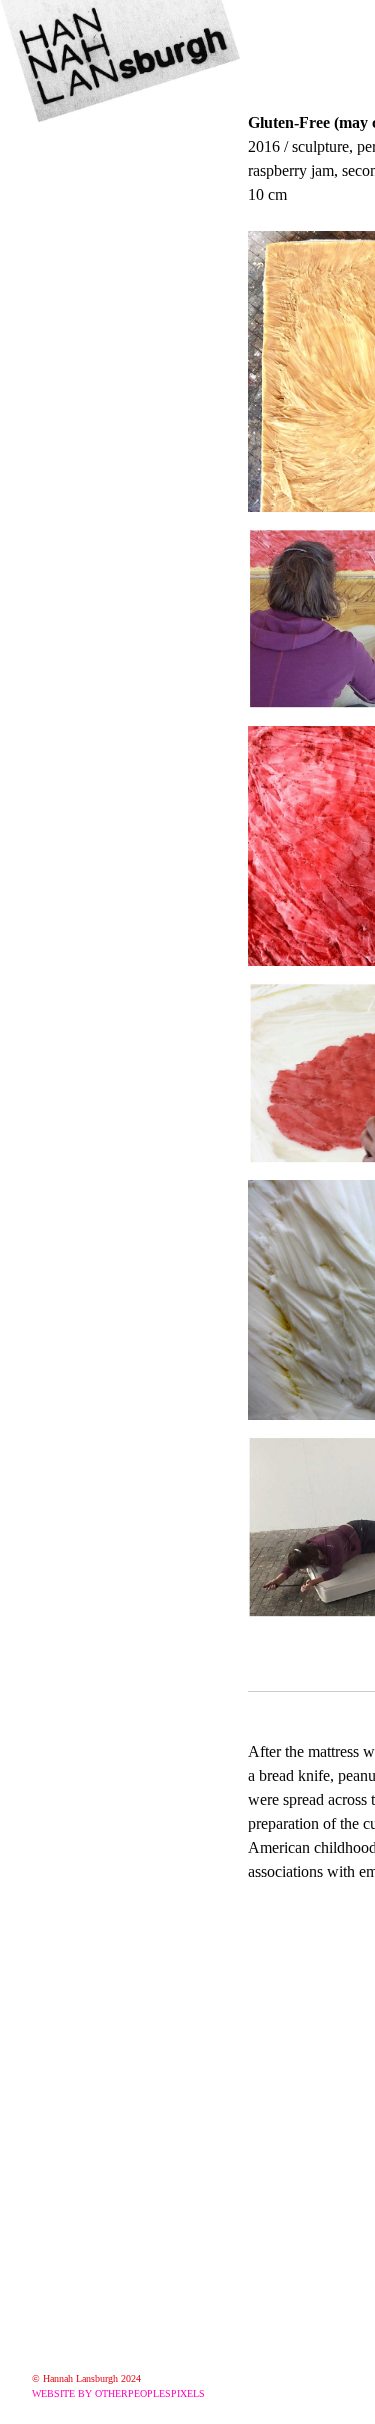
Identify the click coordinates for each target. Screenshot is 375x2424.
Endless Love (106, 475)
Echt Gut (86, 505)
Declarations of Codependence (139, 595)
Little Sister (96, 265)
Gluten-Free (100, 445)
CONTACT (79, 685)
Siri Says (86, 325)
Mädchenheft (105, 415)
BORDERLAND (115, 235)
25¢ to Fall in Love (128, 385)
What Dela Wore (120, 205)
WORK (63, 175)
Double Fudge (109, 565)
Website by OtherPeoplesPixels (118, 2393)
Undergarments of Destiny (139, 295)
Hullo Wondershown (135, 535)
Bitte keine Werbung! (139, 625)
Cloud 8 (81, 355)
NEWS (61, 145)
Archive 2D (95, 655)
